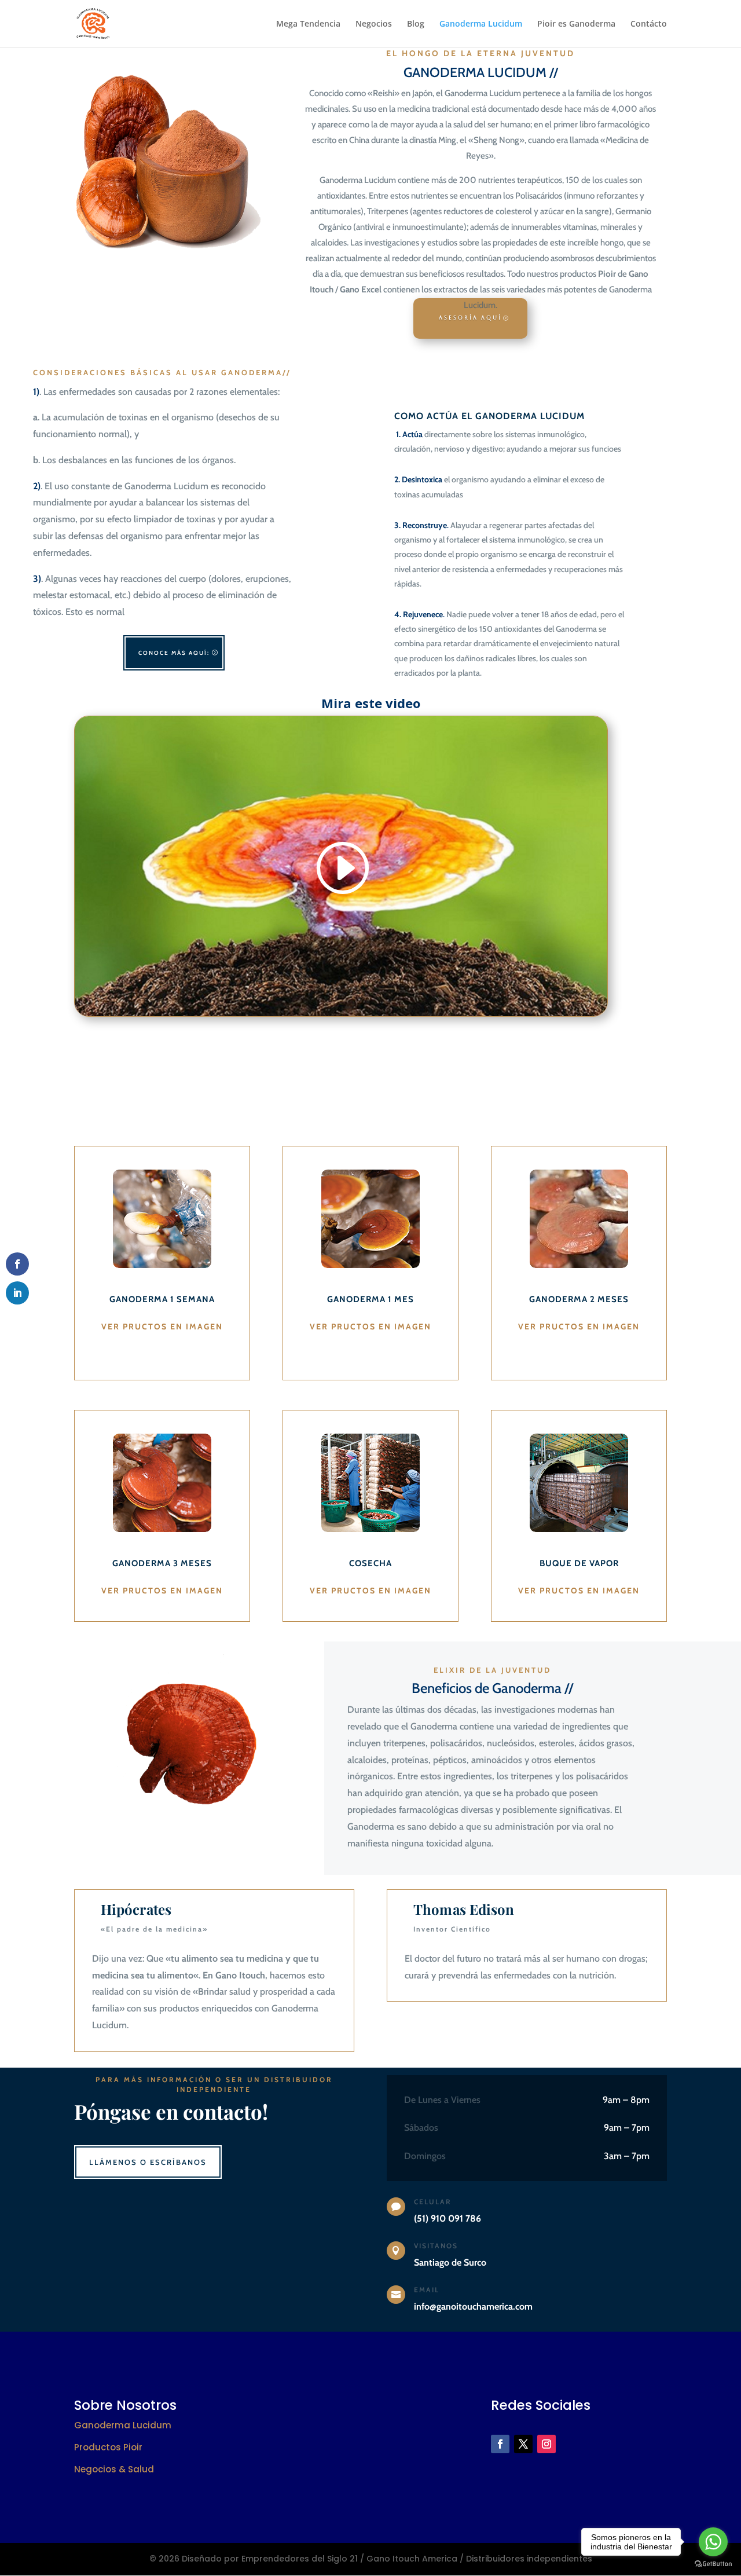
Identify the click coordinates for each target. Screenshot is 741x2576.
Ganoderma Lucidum (481, 24)
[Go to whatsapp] (713, 2542)
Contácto (649, 24)
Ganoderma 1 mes (370, 1299)
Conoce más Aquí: (174, 653)
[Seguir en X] (523, 2444)
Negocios (374, 24)
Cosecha (370, 1563)
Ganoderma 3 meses (162, 1563)
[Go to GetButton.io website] (713, 2564)
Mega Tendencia (308, 24)
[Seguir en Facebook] (500, 2444)
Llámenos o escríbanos (148, 2162)
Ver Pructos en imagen (162, 1327)
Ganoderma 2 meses (579, 1299)
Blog (416, 24)
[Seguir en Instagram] (546, 2444)
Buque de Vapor (579, 1563)
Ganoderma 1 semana (162, 1299)
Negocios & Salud (114, 2469)
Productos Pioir (108, 2447)
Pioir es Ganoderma (576, 24)
